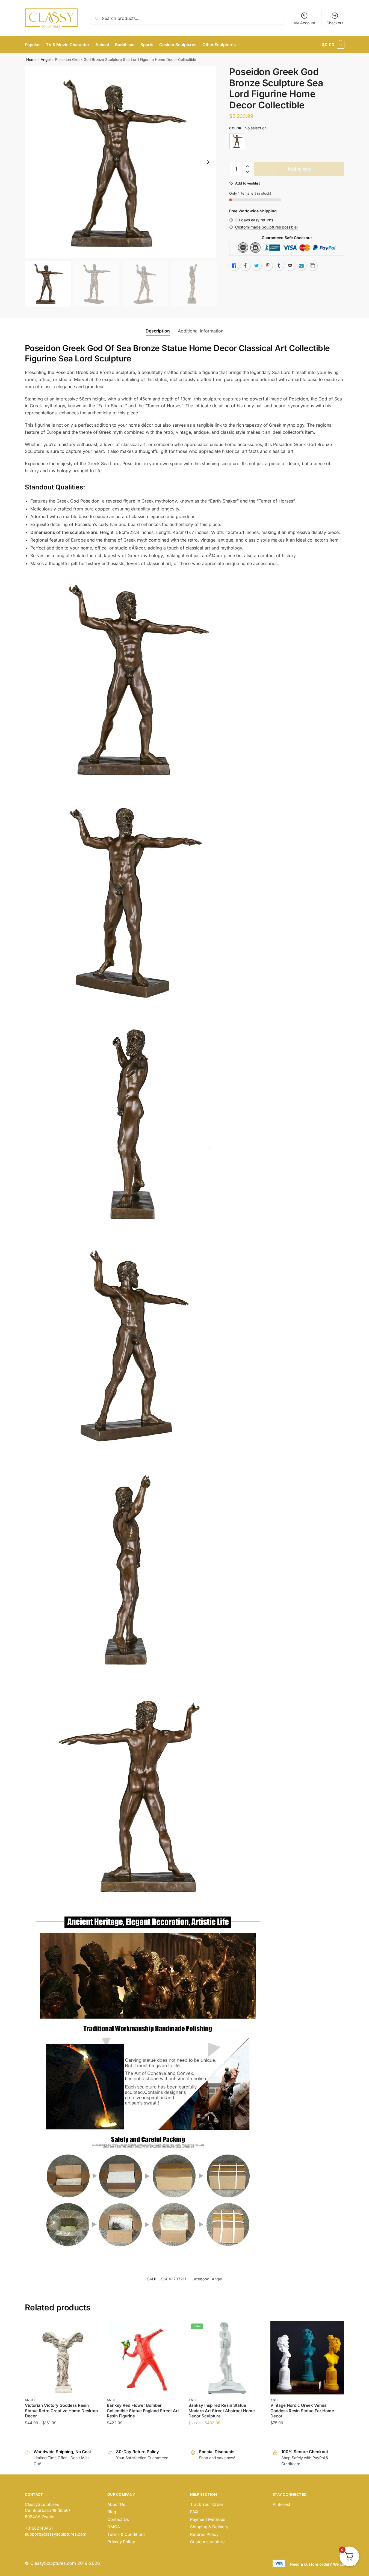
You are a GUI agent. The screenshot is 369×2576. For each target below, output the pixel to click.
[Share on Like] (234, 266)
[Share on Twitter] (256, 266)
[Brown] (237, 141)
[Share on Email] (290, 266)
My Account (304, 23)
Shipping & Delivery (209, 2527)
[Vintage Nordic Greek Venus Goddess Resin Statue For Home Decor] (307, 2358)
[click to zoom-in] (121, 162)
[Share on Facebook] (245, 266)
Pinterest (281, 2504)
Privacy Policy (121, 2542)
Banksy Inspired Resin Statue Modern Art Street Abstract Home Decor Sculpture (222, 2411)
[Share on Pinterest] (268, 266)
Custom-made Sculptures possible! (266, 227)
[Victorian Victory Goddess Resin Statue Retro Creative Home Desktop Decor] (62, 2358)
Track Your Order (207, 2504)
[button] (208, 162)
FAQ (194, 2512)
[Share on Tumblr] (279, 266)
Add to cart (299, 169)
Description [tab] (158, 331)
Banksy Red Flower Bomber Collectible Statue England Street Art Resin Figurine (143, 2411)
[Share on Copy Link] (312, 266)
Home (31, 60)
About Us (116, 2504)
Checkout (335, 23)
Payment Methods (208, 2519)
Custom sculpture (207, 2542)
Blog (112, 2512)
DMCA (114, 2527)
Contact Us (118, 2519)
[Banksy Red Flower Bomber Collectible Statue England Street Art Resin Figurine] (144, 2358)
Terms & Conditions (126, 2534)
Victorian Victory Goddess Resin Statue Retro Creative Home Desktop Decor (61, 2411)
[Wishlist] (90, 2329)
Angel (46, 60)
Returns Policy (204, 2534)
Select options (62, 2434)
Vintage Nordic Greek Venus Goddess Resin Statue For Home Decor (302, 2411)
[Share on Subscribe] (301, 266)
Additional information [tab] (201, 331)
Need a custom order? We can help (323, 2564)
